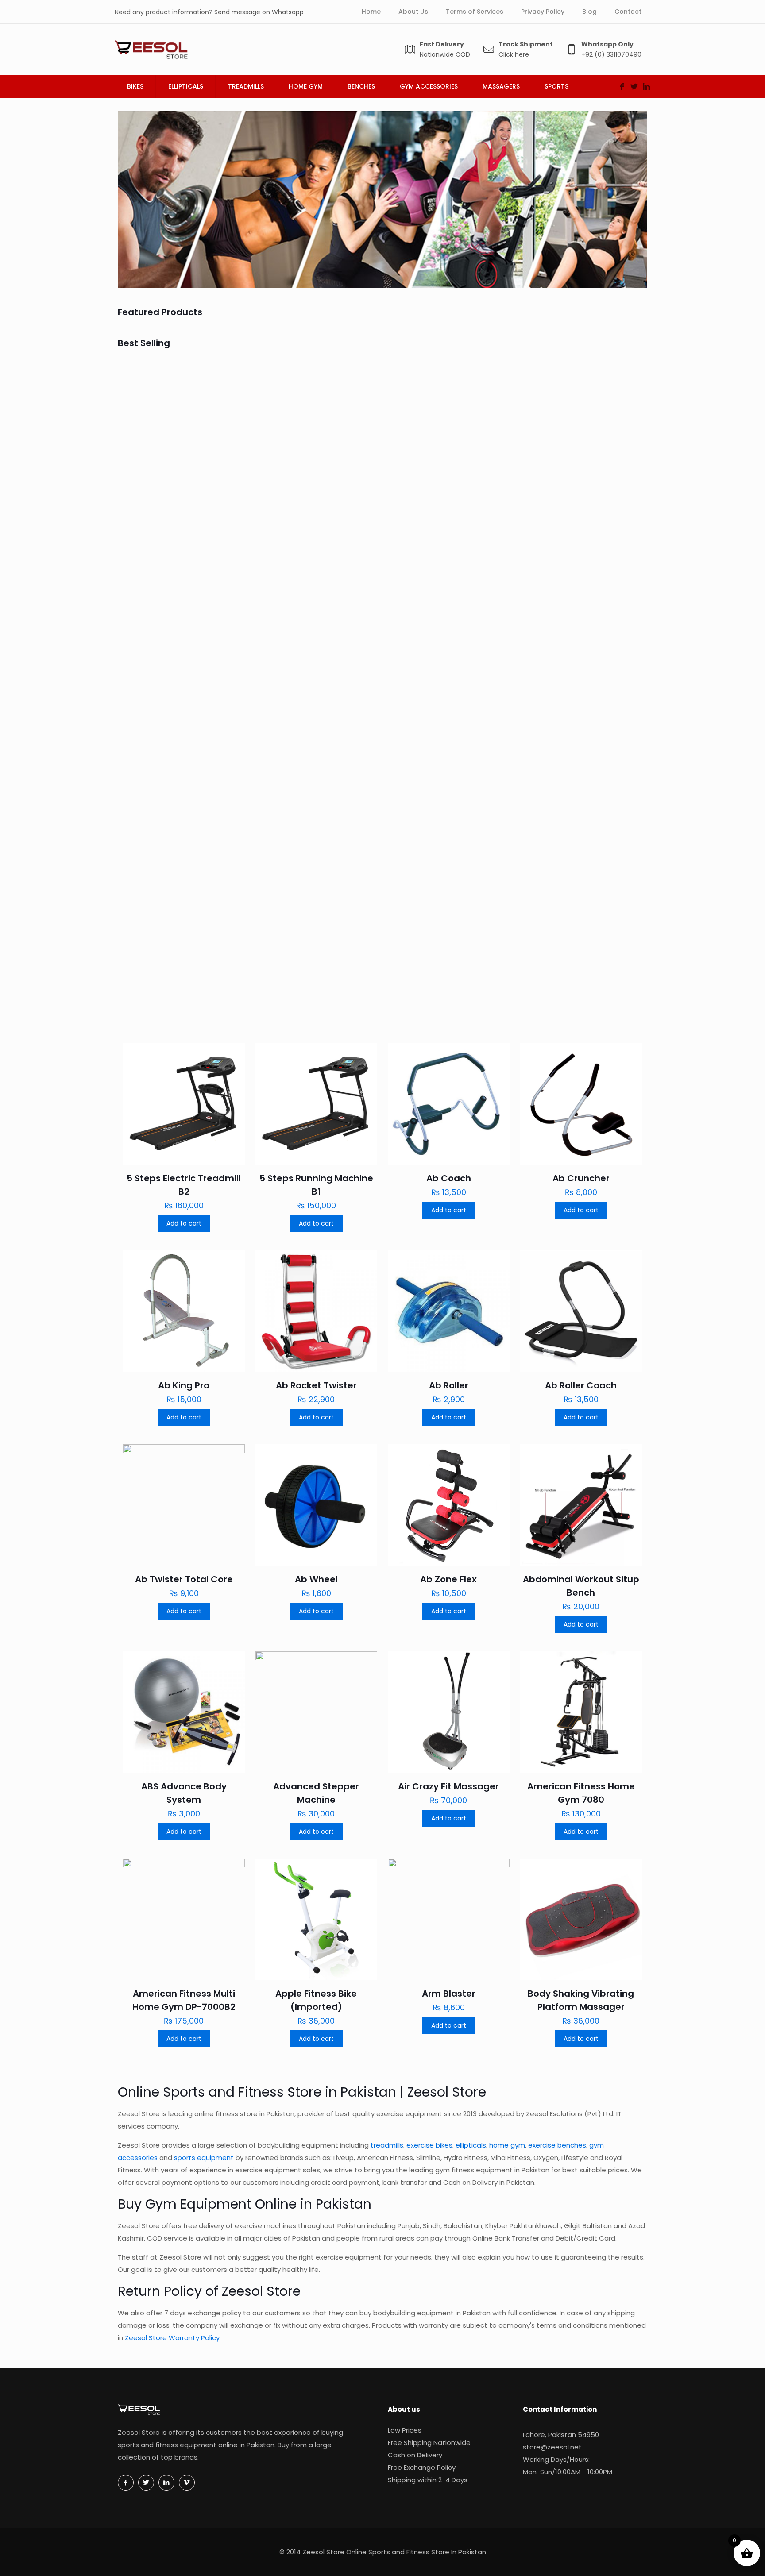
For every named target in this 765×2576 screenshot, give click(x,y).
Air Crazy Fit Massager (448, 1786)
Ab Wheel (316, 1579)
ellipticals (471, 2145)
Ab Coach (286, 493)
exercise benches (557, 2145)
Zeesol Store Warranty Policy (172, 2338)
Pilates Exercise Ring (309, 671)
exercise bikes (429, 2145)
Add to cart (184, 1223)
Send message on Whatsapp (259, 12)
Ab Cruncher (424, 493)
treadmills (387, 2145)
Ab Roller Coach (581, 1385)
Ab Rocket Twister (569, 837)
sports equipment (204, 2158)
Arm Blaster (449, 1994)
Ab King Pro (554, 671)
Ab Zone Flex (448, 1579)
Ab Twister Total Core (184, 1579)
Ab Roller (449, 1385)
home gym (507, 2145)
